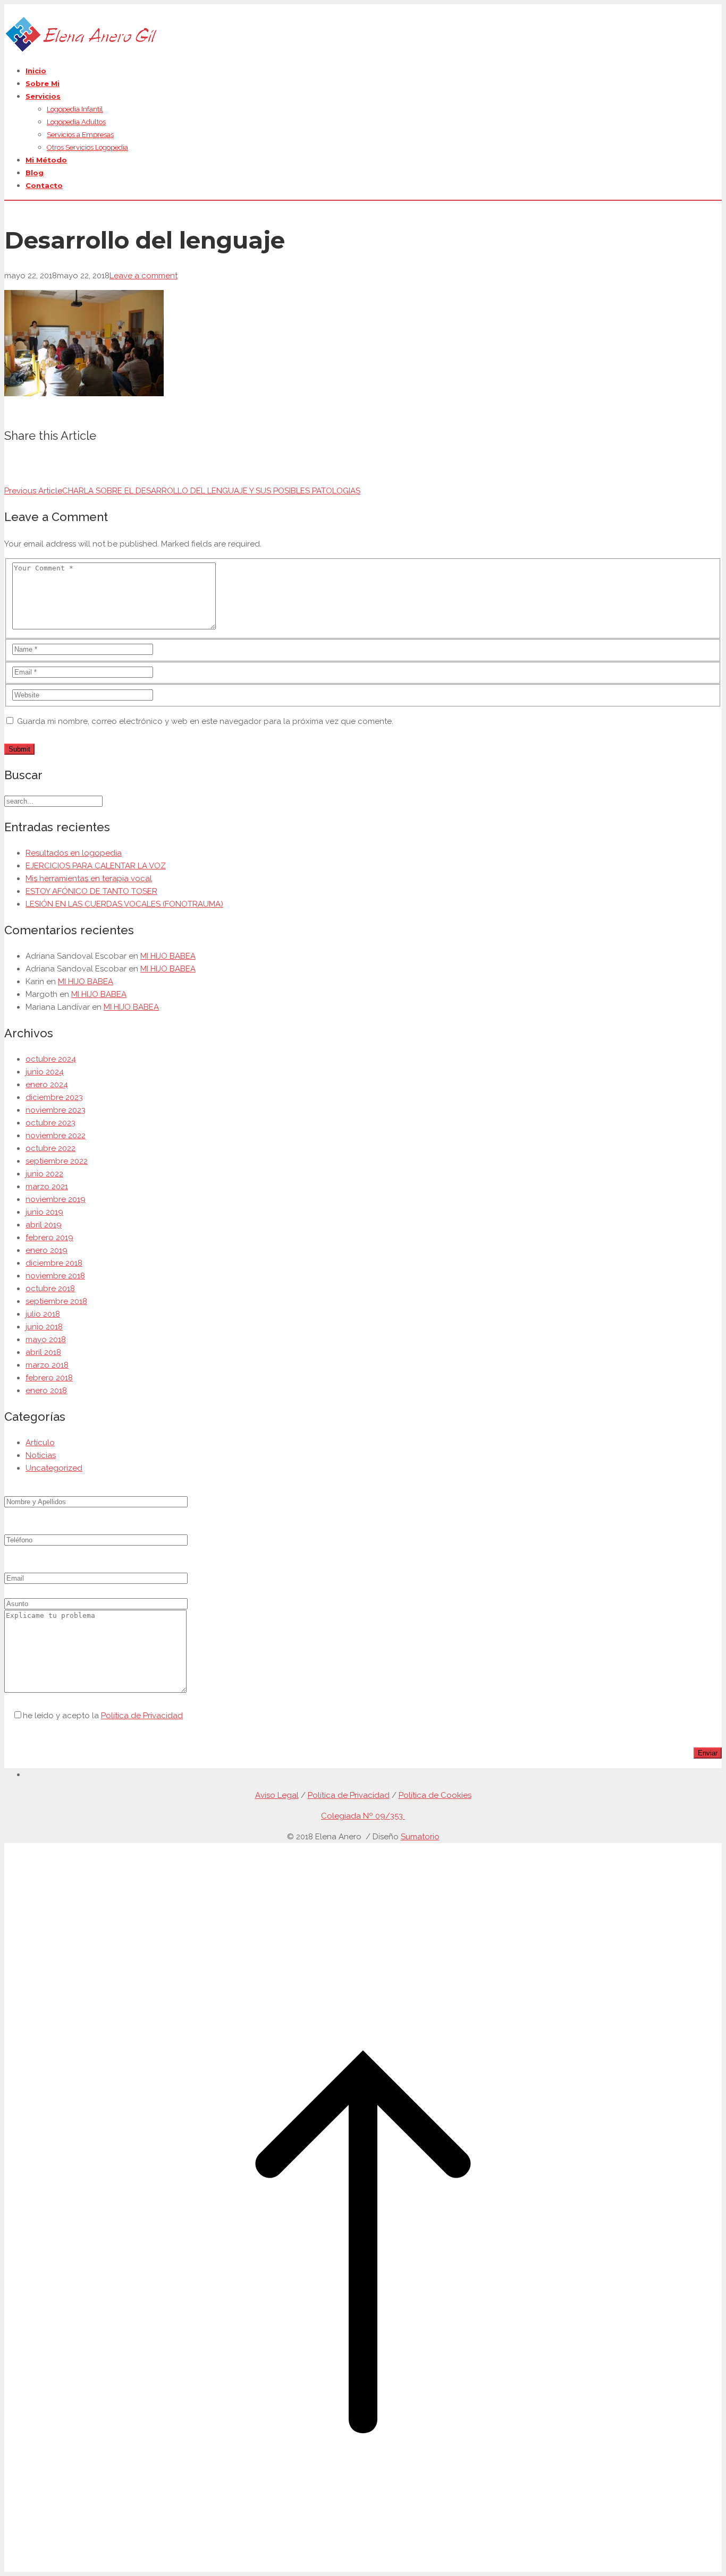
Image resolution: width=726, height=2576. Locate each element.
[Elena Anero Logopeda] (81, 50)
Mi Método (46, 160)
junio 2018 (44, 1327)
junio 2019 (44, 1212)
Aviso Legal (277, 1795)
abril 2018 (43, 1352)
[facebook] (29, 1775)
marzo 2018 (47, 1365)
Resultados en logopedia (74, 853)
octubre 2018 (50, 1289)
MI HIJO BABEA (168, 956)
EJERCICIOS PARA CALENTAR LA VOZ (96, 866)
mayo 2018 (46, 1340)
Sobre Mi (43, 83)
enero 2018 (46, 1391)
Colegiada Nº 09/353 (363, 1816)
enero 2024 (47, 1085)
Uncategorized (54, 1468)
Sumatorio (420, 1837)
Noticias (41, 1455)
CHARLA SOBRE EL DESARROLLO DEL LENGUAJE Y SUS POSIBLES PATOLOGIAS (182, 491)
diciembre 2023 (54, 1097)
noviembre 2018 (55, 1276)
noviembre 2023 (56, 1110)
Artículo (40, 1443)
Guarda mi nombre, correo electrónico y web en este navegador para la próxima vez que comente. (205, 721)
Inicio (36, 71)
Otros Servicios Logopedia (87, 147)
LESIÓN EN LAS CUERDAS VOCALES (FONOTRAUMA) (124, 904)
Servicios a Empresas (80, 135)
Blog (35, 173)
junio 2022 (44, 1174)
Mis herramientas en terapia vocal (89, 878)
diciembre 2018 (54, 1263)
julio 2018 (43, 1314)
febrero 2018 (49, 1378)
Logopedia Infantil (75, 109)
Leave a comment (143, 276)
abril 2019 (44, 1225)
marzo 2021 (47, 1187)
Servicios (43, 96)
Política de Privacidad (142, 1716)
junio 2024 (45, 1072)
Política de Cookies (435, 1795)
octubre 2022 (50, 1148)
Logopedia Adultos (76, 122)
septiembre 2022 (57, 1161)
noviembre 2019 (56, 1199)
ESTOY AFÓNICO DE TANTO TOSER (91, 891)
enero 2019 (47, 1250)
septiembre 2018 (56, 1301)
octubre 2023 (50, 1123)
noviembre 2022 (56, 1136)
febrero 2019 (49, 1238)
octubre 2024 (51, 1059)
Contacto (44, 185)
